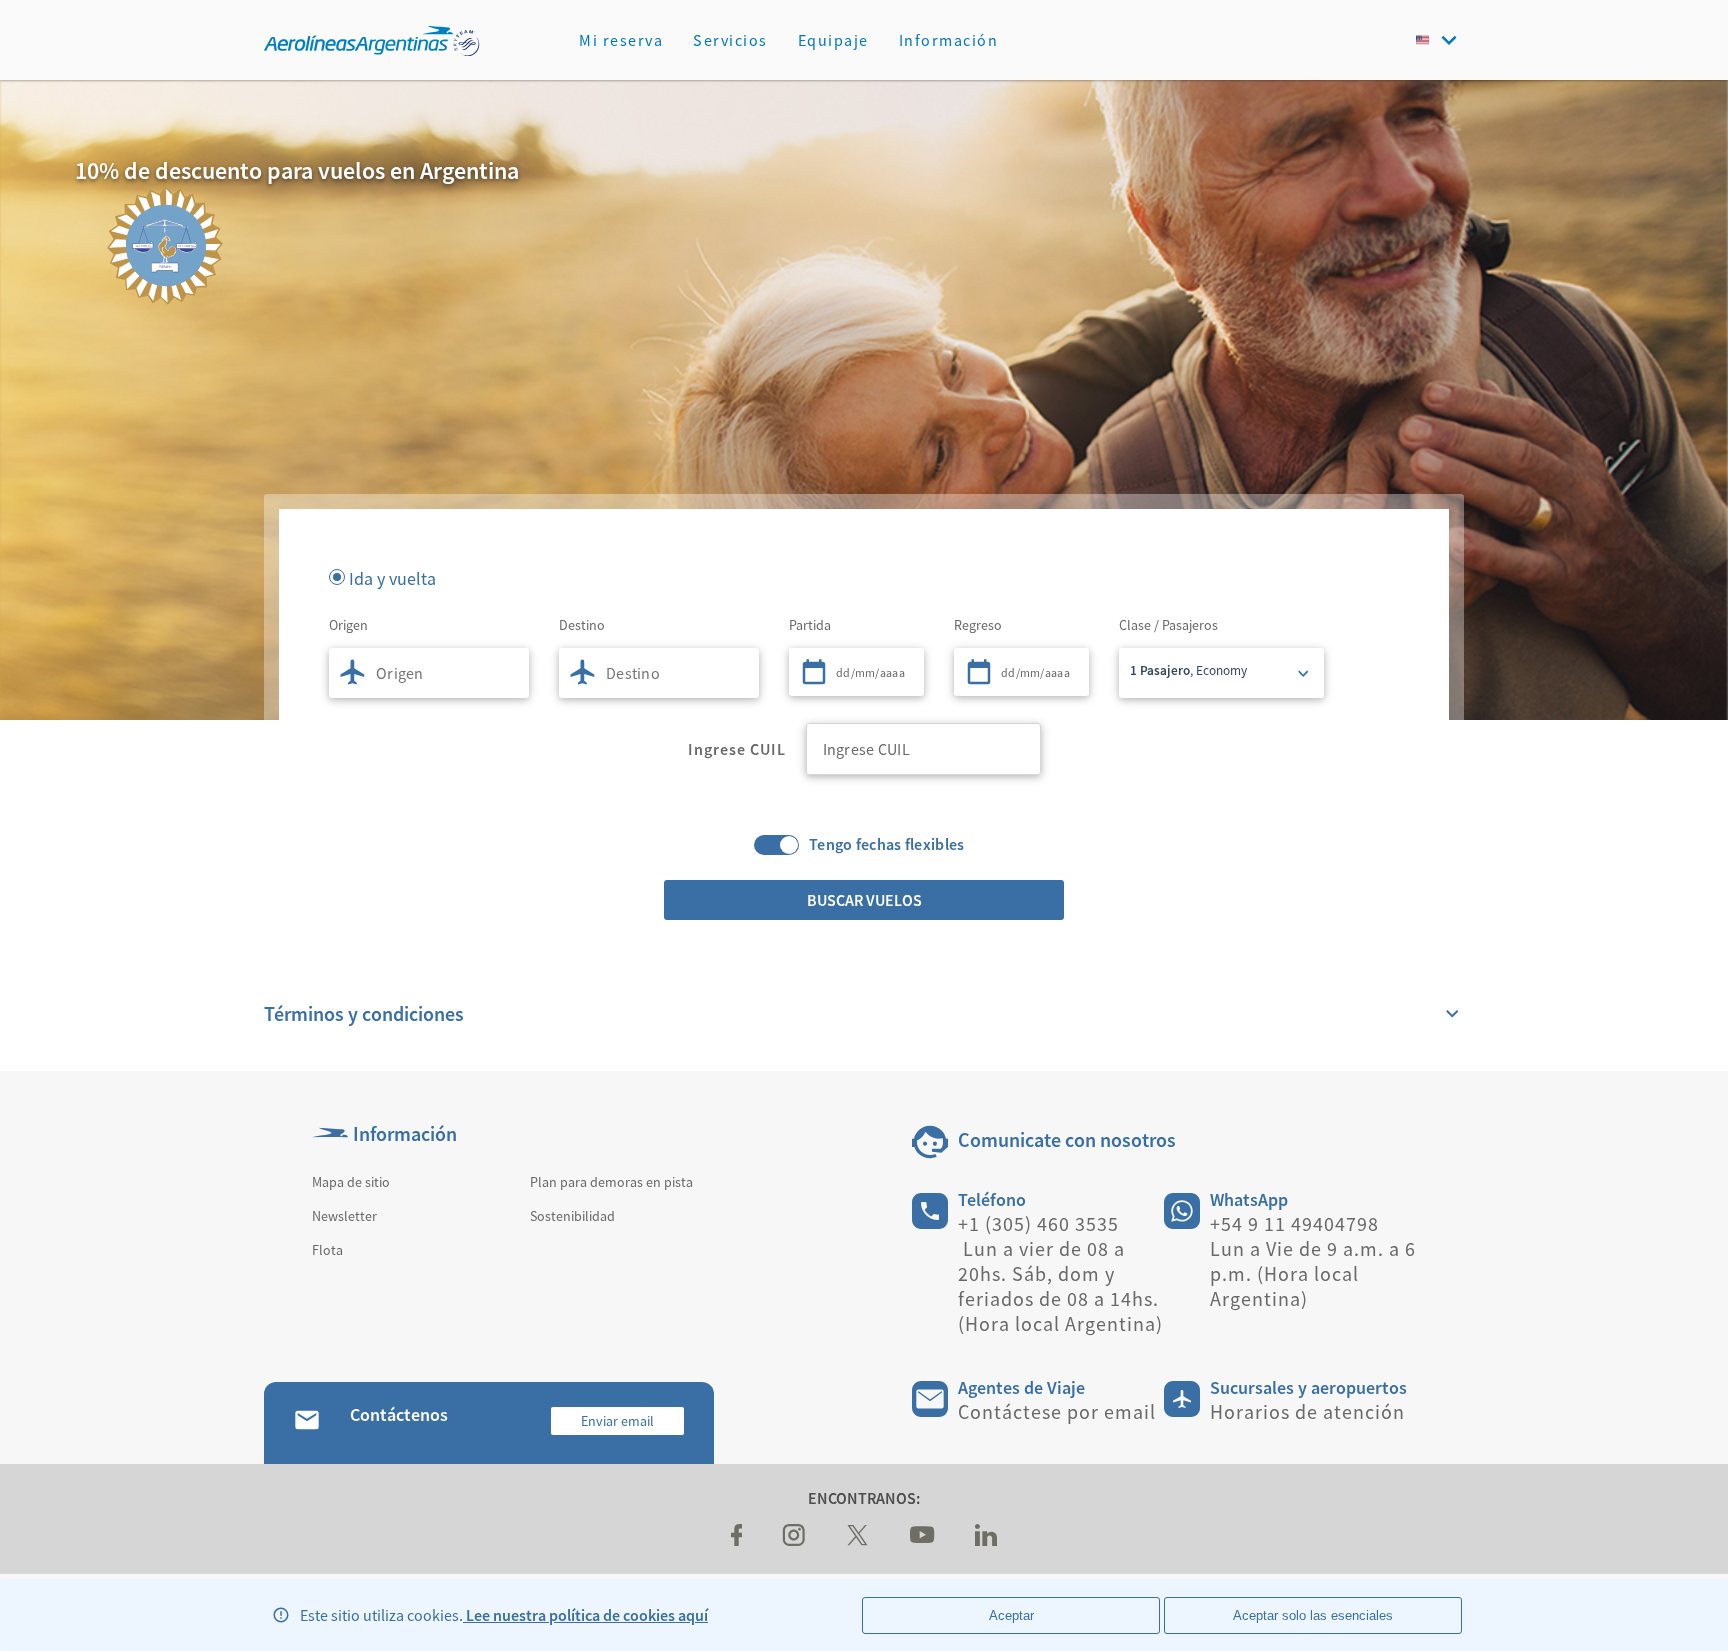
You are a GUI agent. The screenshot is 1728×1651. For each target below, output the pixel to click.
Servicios (730, 40)
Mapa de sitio (351, 1182)
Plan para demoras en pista (611, 1182)
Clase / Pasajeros (1168, 625)
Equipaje (833, 40)
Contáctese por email (1057, 1411)
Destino (582, 625)
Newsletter (344, 1216)
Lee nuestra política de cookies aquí (585, 1615)
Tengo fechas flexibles (887, 844)
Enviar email (617, 1421)
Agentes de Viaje (1021, 1387)
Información (949, 40)
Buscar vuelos (864, 900)
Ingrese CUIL (737, 749)
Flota (327, 1250)
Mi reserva (621, 40)
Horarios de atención (1307, 1411)
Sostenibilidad (572, 1216)
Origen (348, 625)
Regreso (978, 625)
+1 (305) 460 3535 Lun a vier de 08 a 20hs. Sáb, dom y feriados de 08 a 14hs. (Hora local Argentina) (1060, 1273)
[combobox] (429, 673)
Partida (810, 625)
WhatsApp (1249, 1199)
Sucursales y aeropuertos (1308, 1387)
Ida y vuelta (392, 577)
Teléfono (992, 1199)
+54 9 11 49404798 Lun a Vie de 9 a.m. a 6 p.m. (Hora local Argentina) (1313, 1261)
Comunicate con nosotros (1067, 1139)
